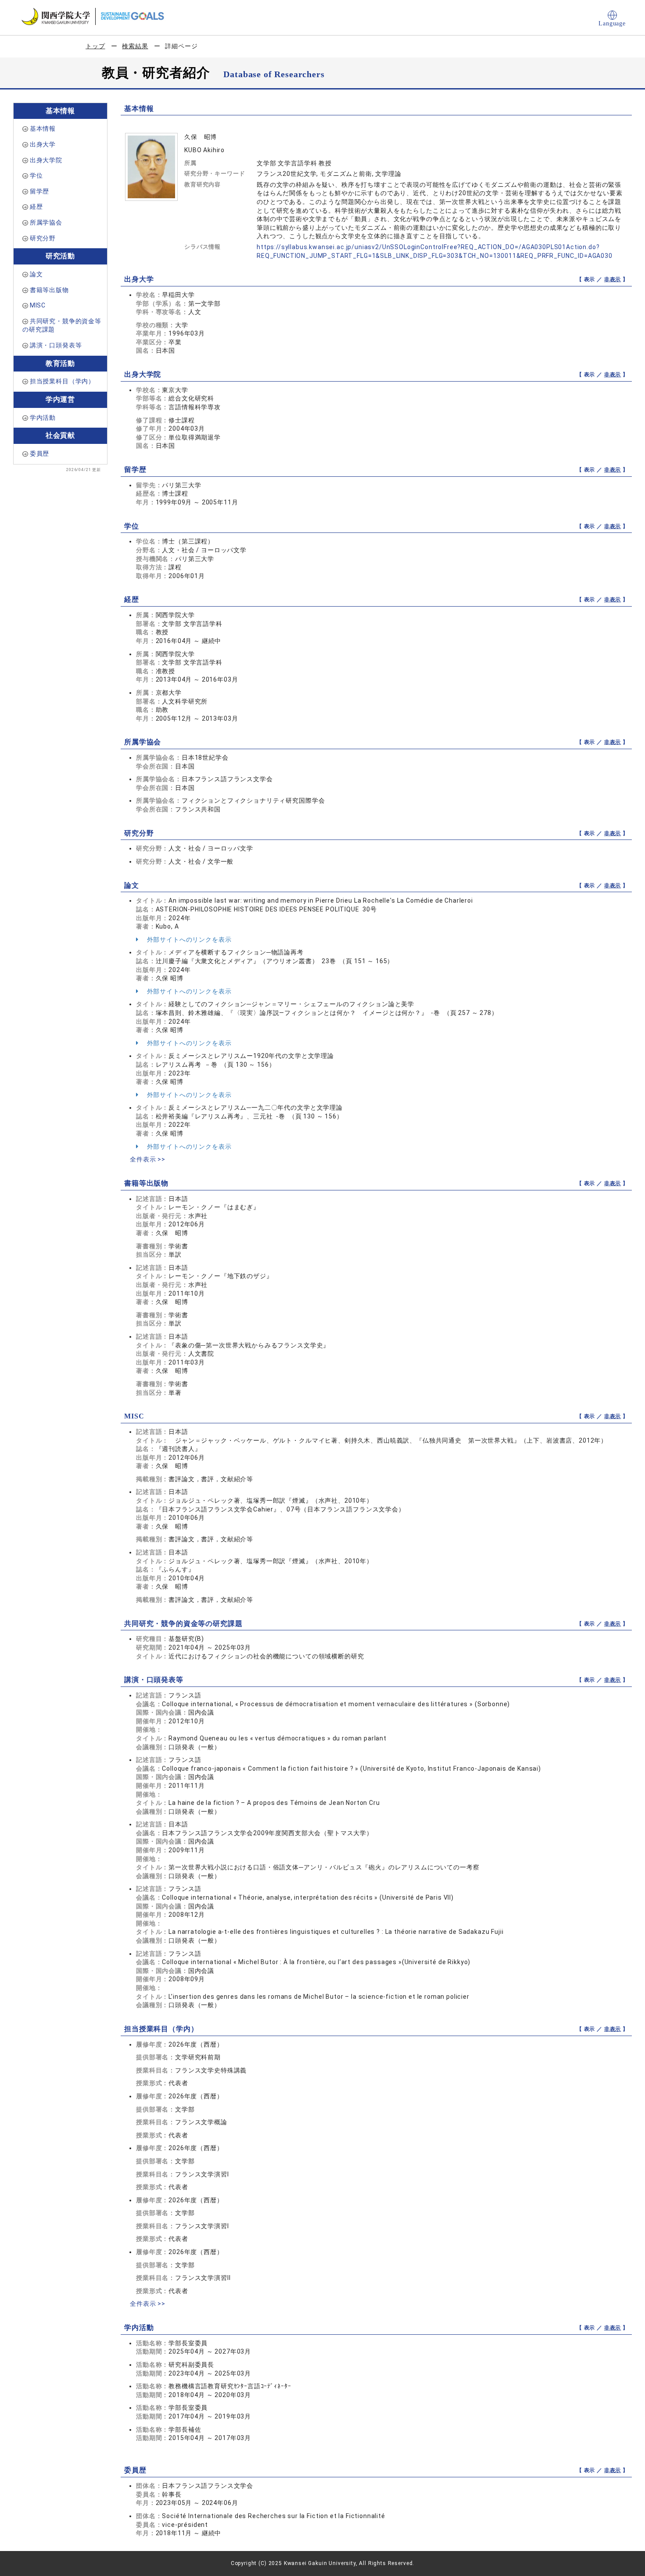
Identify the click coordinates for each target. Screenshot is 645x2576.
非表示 (613, 279)
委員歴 (40, 454)
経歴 (36, 207)
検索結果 (135, 46)
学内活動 (43, 418)
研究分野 (43, 238)
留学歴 (40, 191)
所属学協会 (46, 222)
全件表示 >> (148, 1159)
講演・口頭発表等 (56, 345)
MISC (38, 305)
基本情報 (43, 129)
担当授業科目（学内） (62, 381)
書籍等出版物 (49, 290)
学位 (36, 175)
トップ (95, 46)
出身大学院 (46, 160)
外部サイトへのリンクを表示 (188, 940)
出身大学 (43, 144)
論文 (36, 274)
